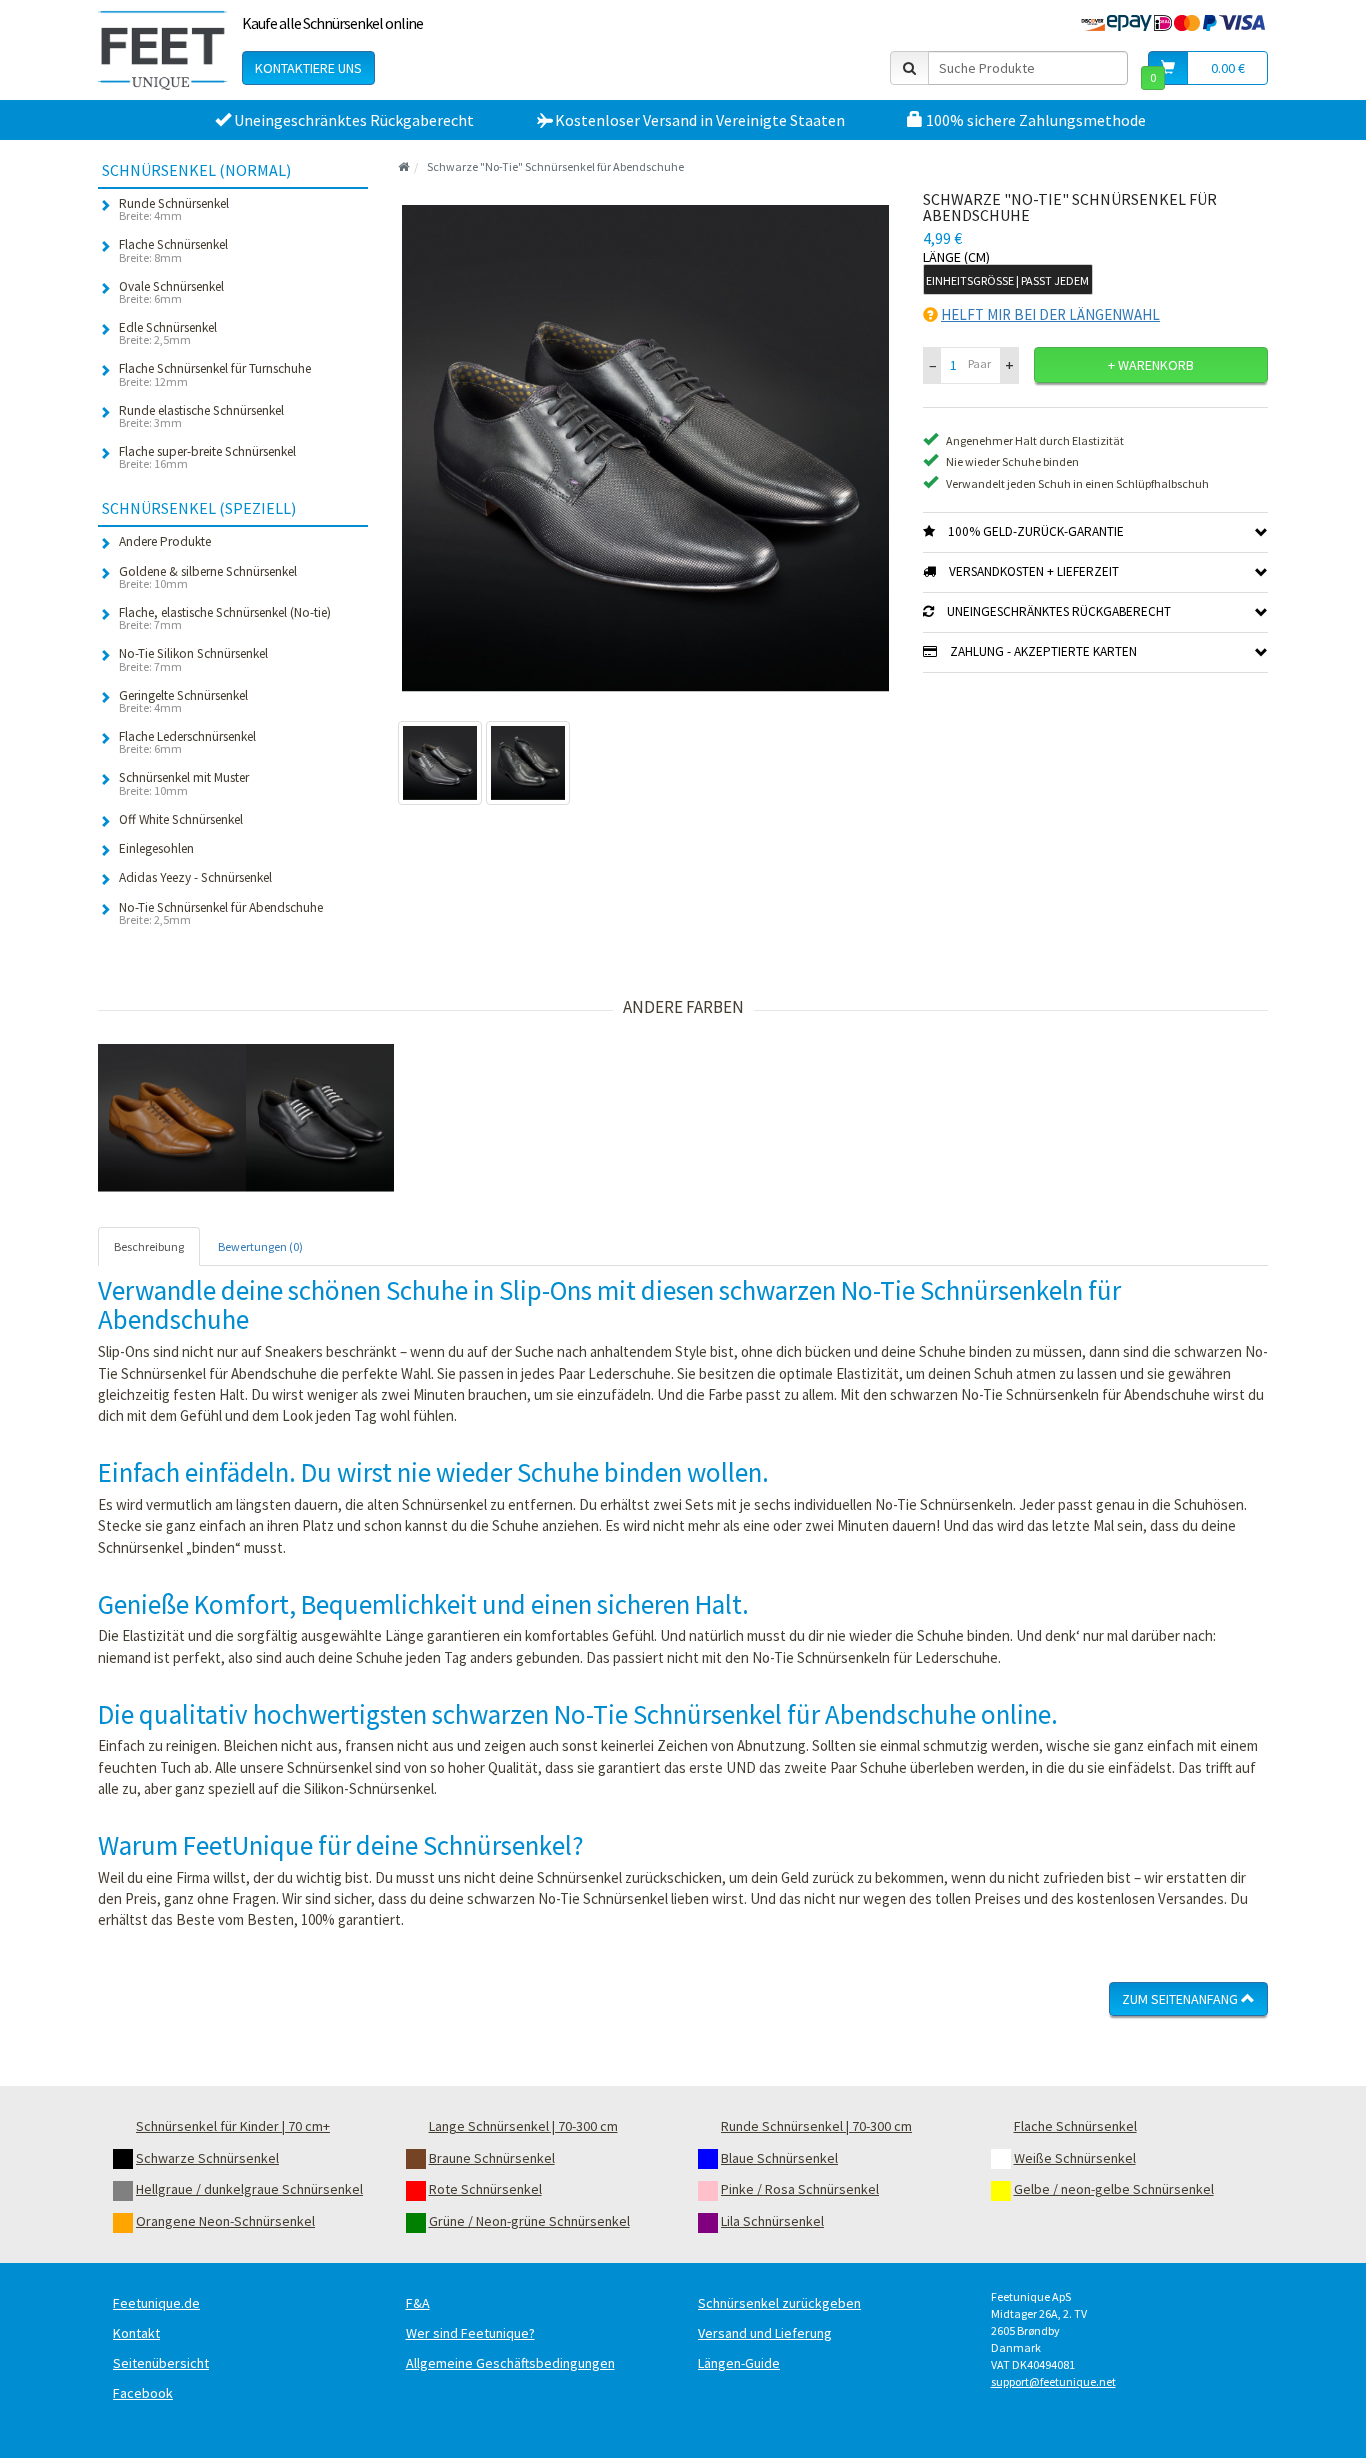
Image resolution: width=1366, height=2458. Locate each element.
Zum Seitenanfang (1181, 1999)
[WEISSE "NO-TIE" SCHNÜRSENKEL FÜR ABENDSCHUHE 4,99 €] (320, 1118)
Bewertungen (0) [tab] (260, 1246)
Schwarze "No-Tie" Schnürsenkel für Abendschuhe (555, 166)
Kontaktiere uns (308, 68)
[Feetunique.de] (162, 50)
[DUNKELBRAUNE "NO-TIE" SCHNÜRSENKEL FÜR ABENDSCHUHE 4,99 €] (172, 1118)
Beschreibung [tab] (149, 1246)
